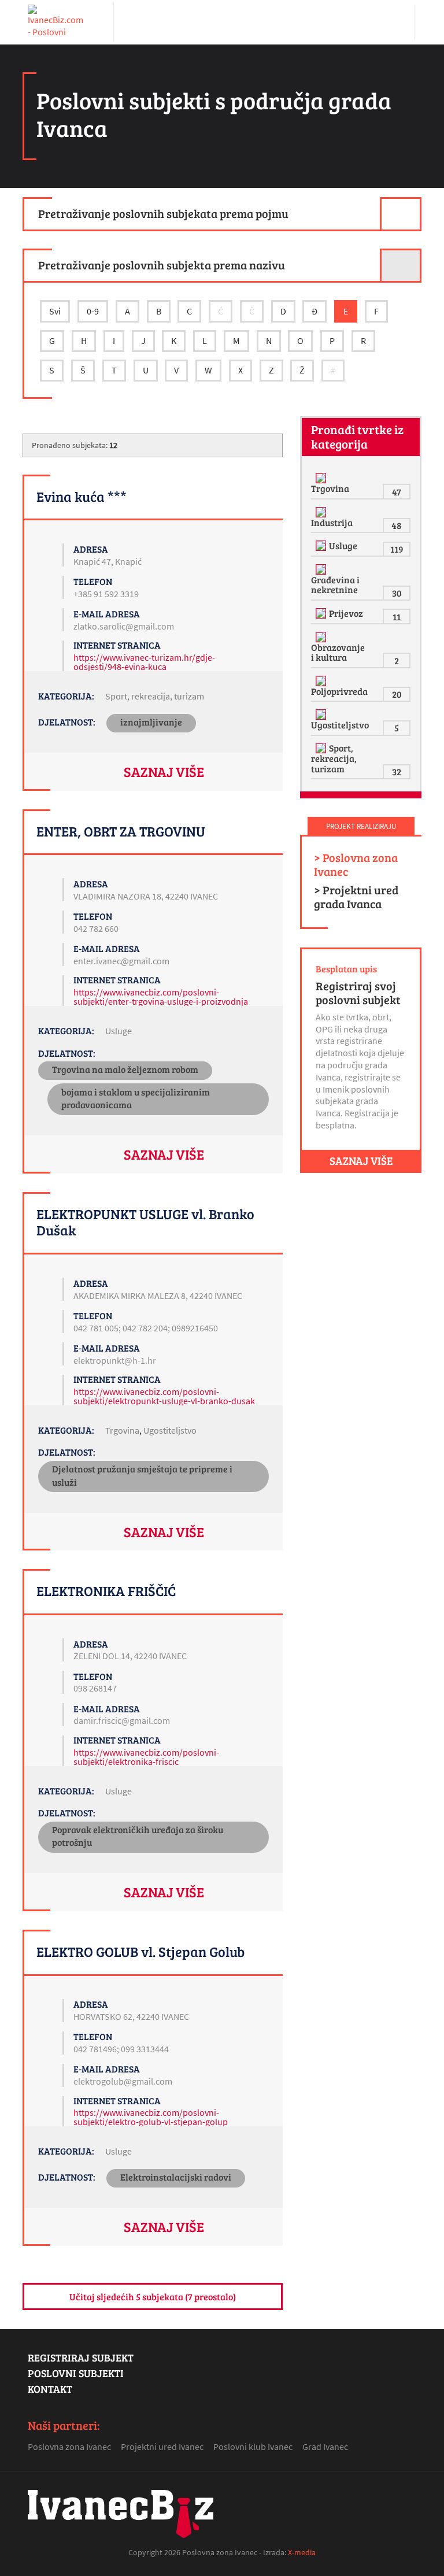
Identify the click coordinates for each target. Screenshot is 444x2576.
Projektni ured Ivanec (162, 2447)
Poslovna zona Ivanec (69, 2447)
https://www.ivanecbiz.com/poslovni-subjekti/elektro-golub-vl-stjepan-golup (151, 2117)
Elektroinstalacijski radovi (176, 2177)
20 (397, 694)
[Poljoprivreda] (322, 681)
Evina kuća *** (82, 496)
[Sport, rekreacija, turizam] (322, 748)
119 (397, 549)
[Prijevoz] (322, 613)
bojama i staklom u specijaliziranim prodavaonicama (136, 1098)
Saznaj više (164, 771)
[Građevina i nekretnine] (322, 569)
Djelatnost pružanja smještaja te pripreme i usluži (142, 1475)
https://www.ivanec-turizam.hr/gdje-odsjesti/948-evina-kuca (144, 662)
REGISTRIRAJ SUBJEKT (81, 2357)
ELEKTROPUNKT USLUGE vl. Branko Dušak (145, 1222)
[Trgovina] (322, 478)
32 (397, 771)
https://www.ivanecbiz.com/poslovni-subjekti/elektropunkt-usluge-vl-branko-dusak (164, 1396)
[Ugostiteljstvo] (322, 715)
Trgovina (122, 1430)
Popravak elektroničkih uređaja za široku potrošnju (138, 1836)
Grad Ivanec (325, 2447)
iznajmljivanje (151, 722)
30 (397, 593)
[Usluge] (322, 546)
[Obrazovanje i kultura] (322, 637)
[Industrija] (322, 512)
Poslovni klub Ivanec (253, 2447)
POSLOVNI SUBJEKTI (76, 2373)
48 (397, 525)
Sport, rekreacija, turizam (155, 696)
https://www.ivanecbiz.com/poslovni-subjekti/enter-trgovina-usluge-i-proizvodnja (161, 997)
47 (397, 492)
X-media (302, 2552)
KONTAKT (50, 2389)
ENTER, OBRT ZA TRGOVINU (121, 831)
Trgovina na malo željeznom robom (125, 1069)
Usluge (119, 1031)
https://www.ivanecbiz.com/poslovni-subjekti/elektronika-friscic (146, 1757)
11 (397, 617)
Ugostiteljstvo (170, 1430)
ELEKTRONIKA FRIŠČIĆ (106, 1591)
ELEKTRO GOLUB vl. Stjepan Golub (140, 1951)
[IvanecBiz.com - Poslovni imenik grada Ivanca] (57, 22)
